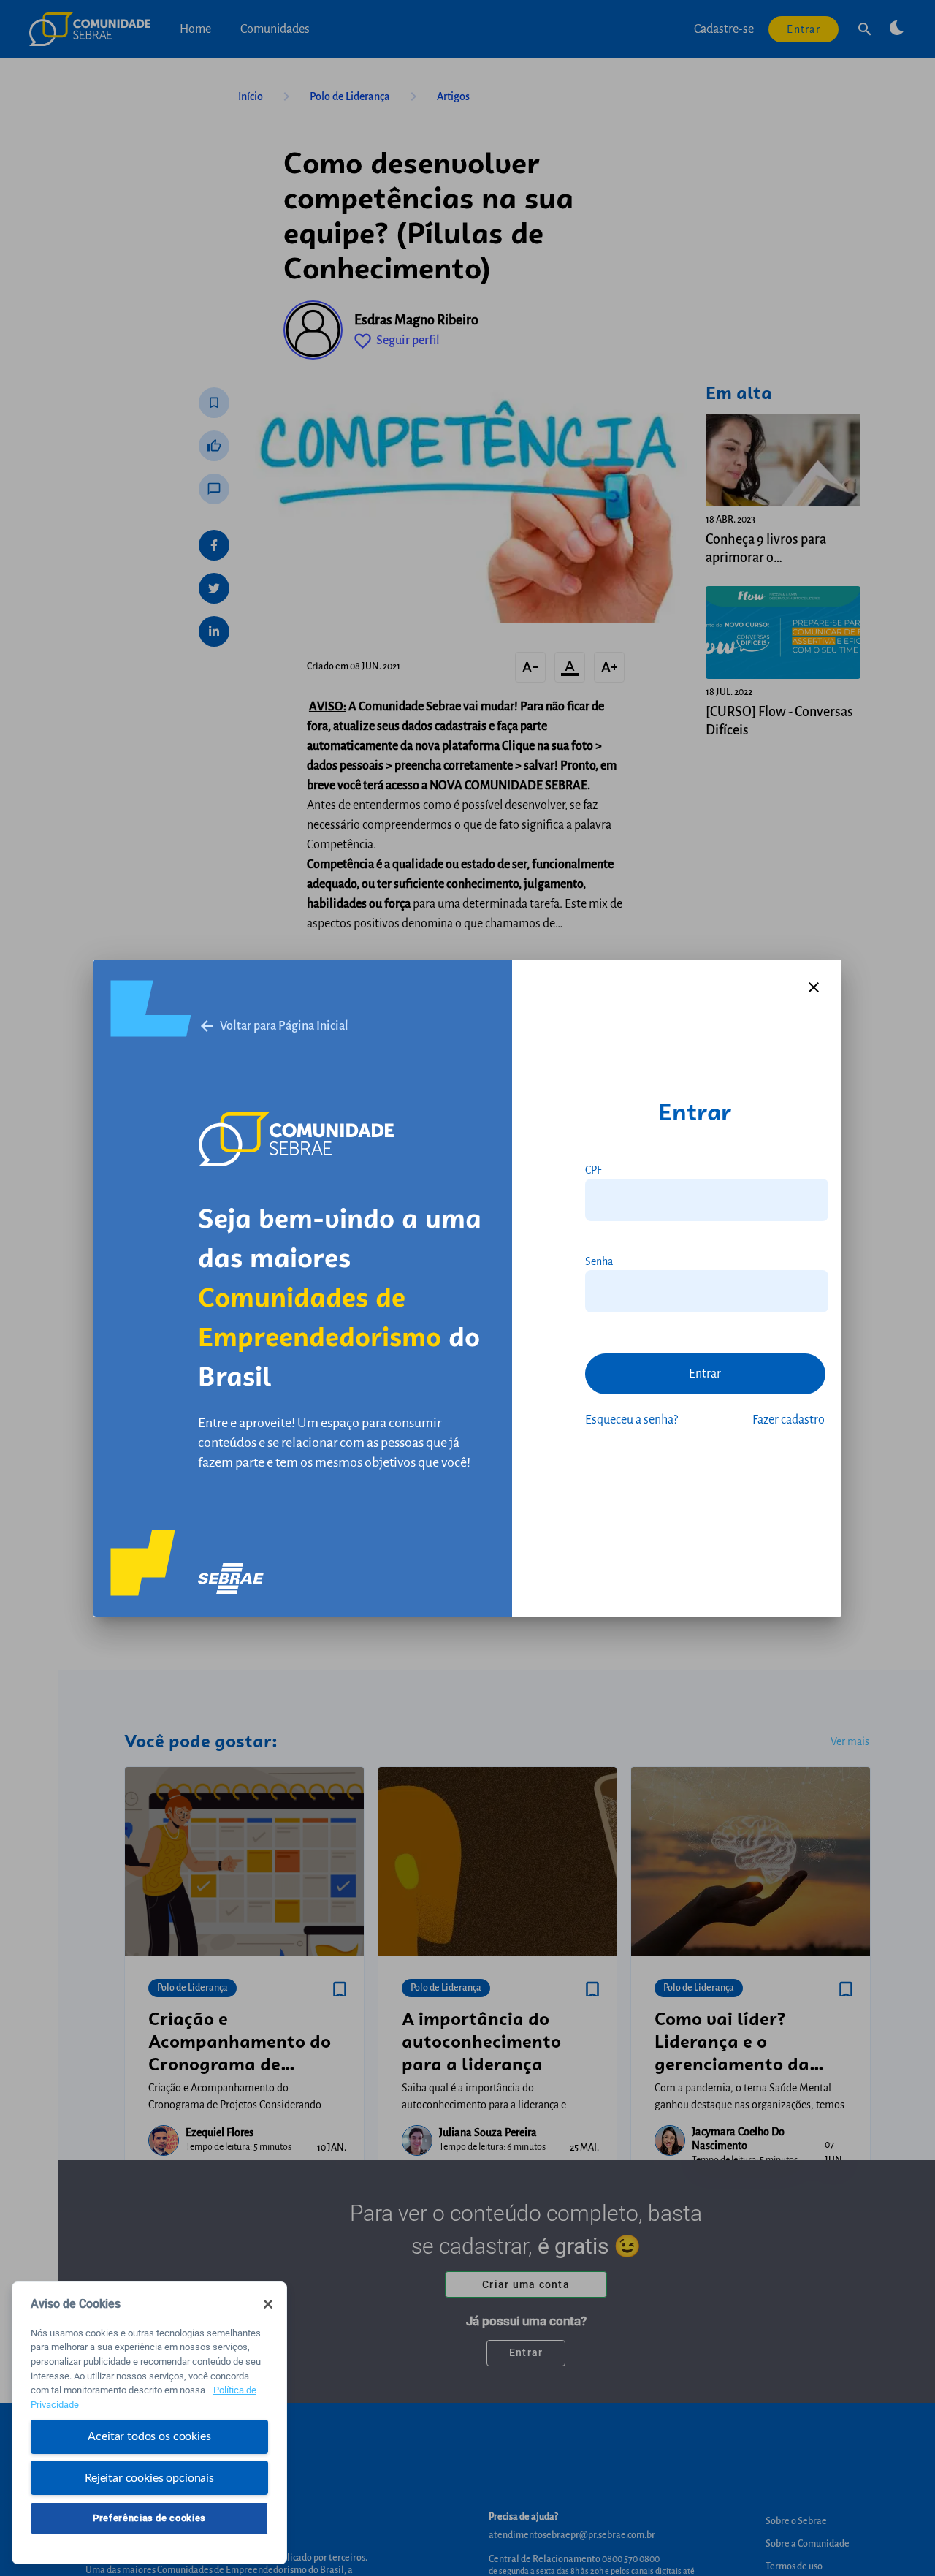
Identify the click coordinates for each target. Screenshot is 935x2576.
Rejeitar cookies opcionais (149, 2477)
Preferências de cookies (149, 2518)
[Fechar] (268, 2304)
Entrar (705, 1374)
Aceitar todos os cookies (149, 2436)
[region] (149, 2423)
